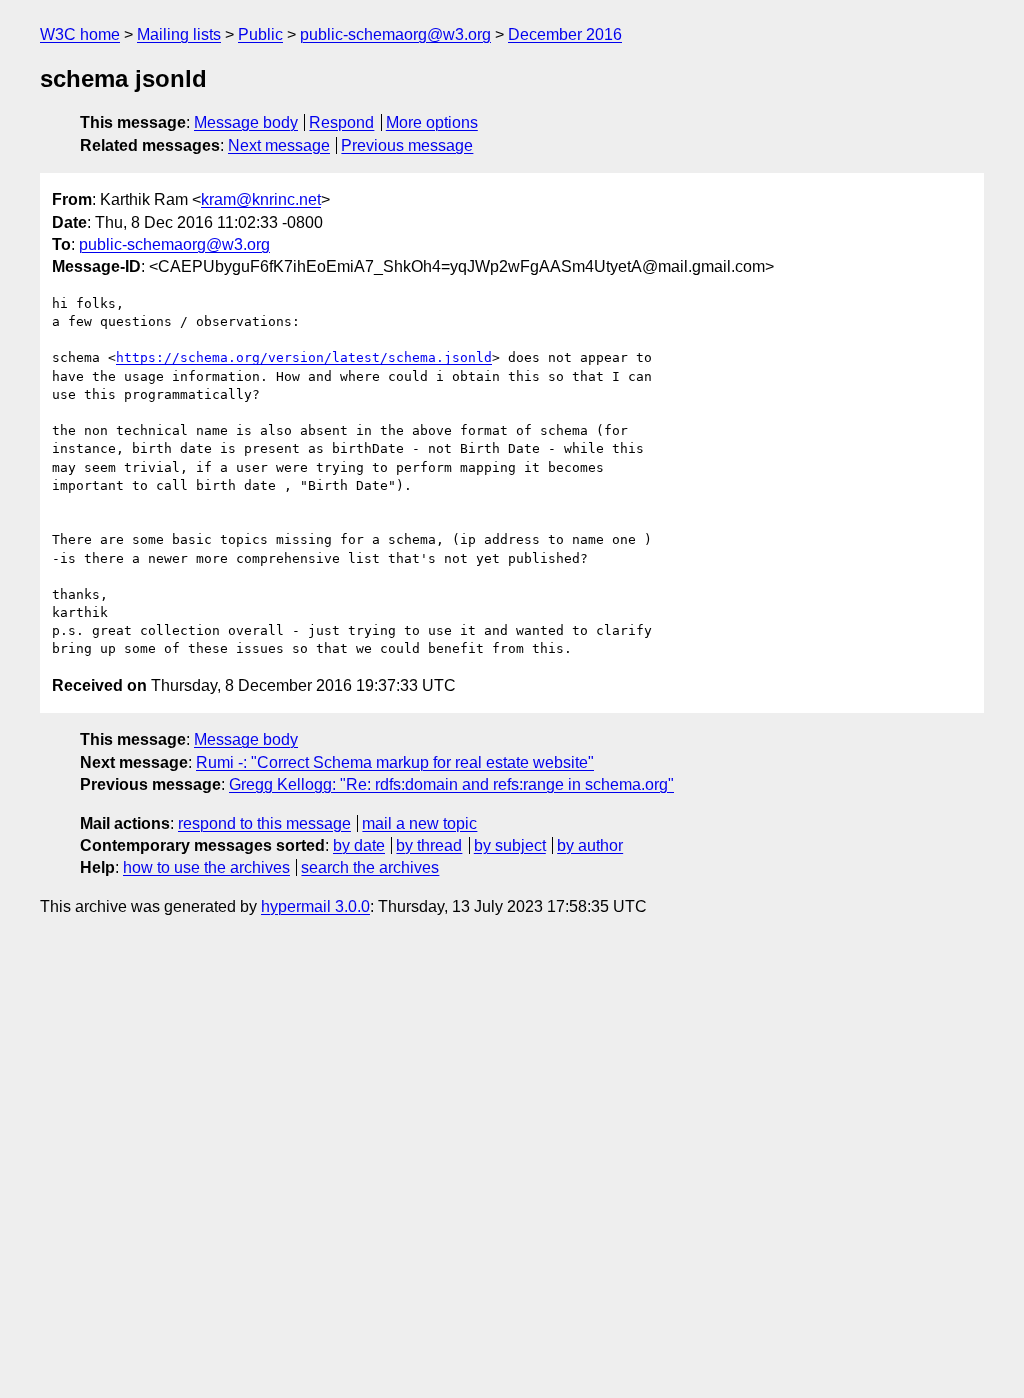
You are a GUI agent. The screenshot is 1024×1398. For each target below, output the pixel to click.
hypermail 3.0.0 (315, 906)
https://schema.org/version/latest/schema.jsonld (304, 357)
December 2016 (565, 34)
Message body (246, 122)
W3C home (80, 34)
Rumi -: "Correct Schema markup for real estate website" (395, 762)
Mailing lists (179, 34)
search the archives (370, 867)
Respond (341, 122)
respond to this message (264, 823)
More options (432, 122)
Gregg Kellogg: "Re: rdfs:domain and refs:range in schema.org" (451, 784)
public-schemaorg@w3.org (395, 34)
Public (260, 34)
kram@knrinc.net (261, 199)
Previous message (407, 145)
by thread (429, 845)
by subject (510, 845)
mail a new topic (419, 823)
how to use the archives (206, 867)
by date (359, 845)
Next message (279, 145)
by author (590, 845)
